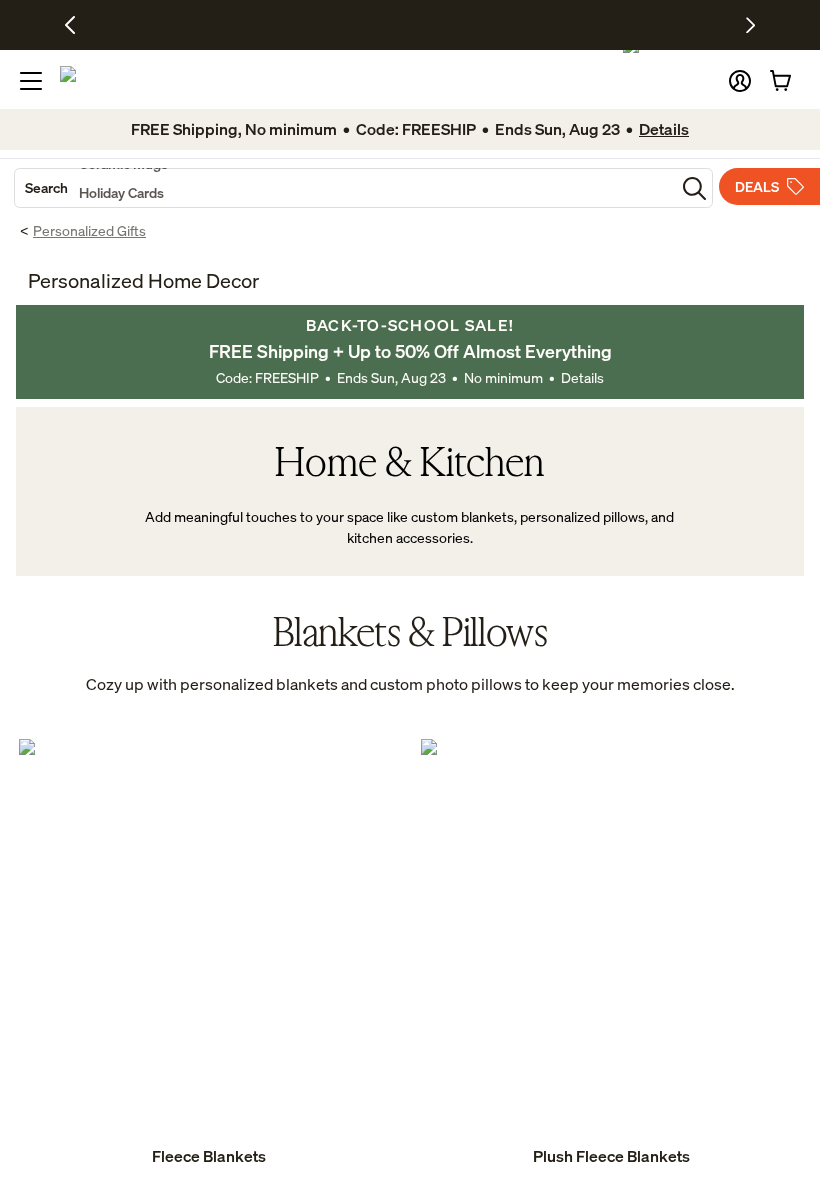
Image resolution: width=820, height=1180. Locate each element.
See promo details (568, 25)
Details (582, 377)
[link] (209, 954)
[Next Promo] (750, 25)
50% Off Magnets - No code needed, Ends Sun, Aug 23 (354, 25)
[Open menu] (31, 81)
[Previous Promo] (77, 25)
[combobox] (345, 188)
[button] (740, 81)
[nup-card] (209, 954)
